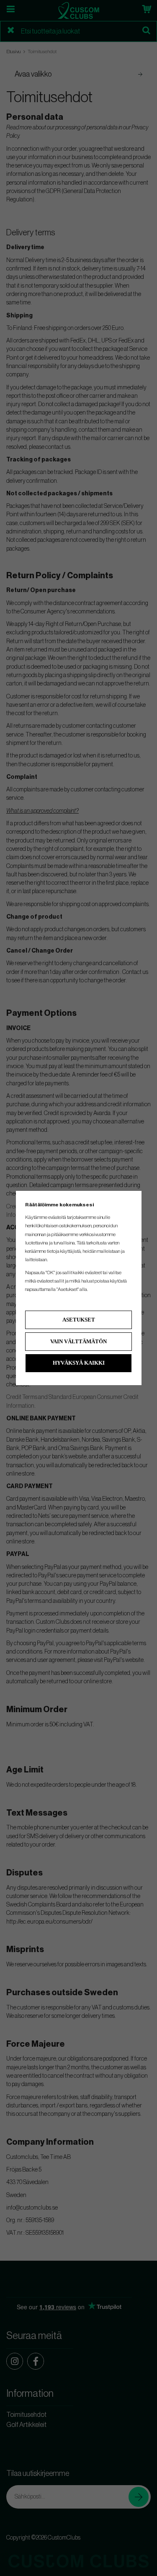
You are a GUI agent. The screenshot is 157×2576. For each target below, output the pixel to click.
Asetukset (79, 1320)
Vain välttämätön (78, 1341)
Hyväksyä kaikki (79, 1363)
